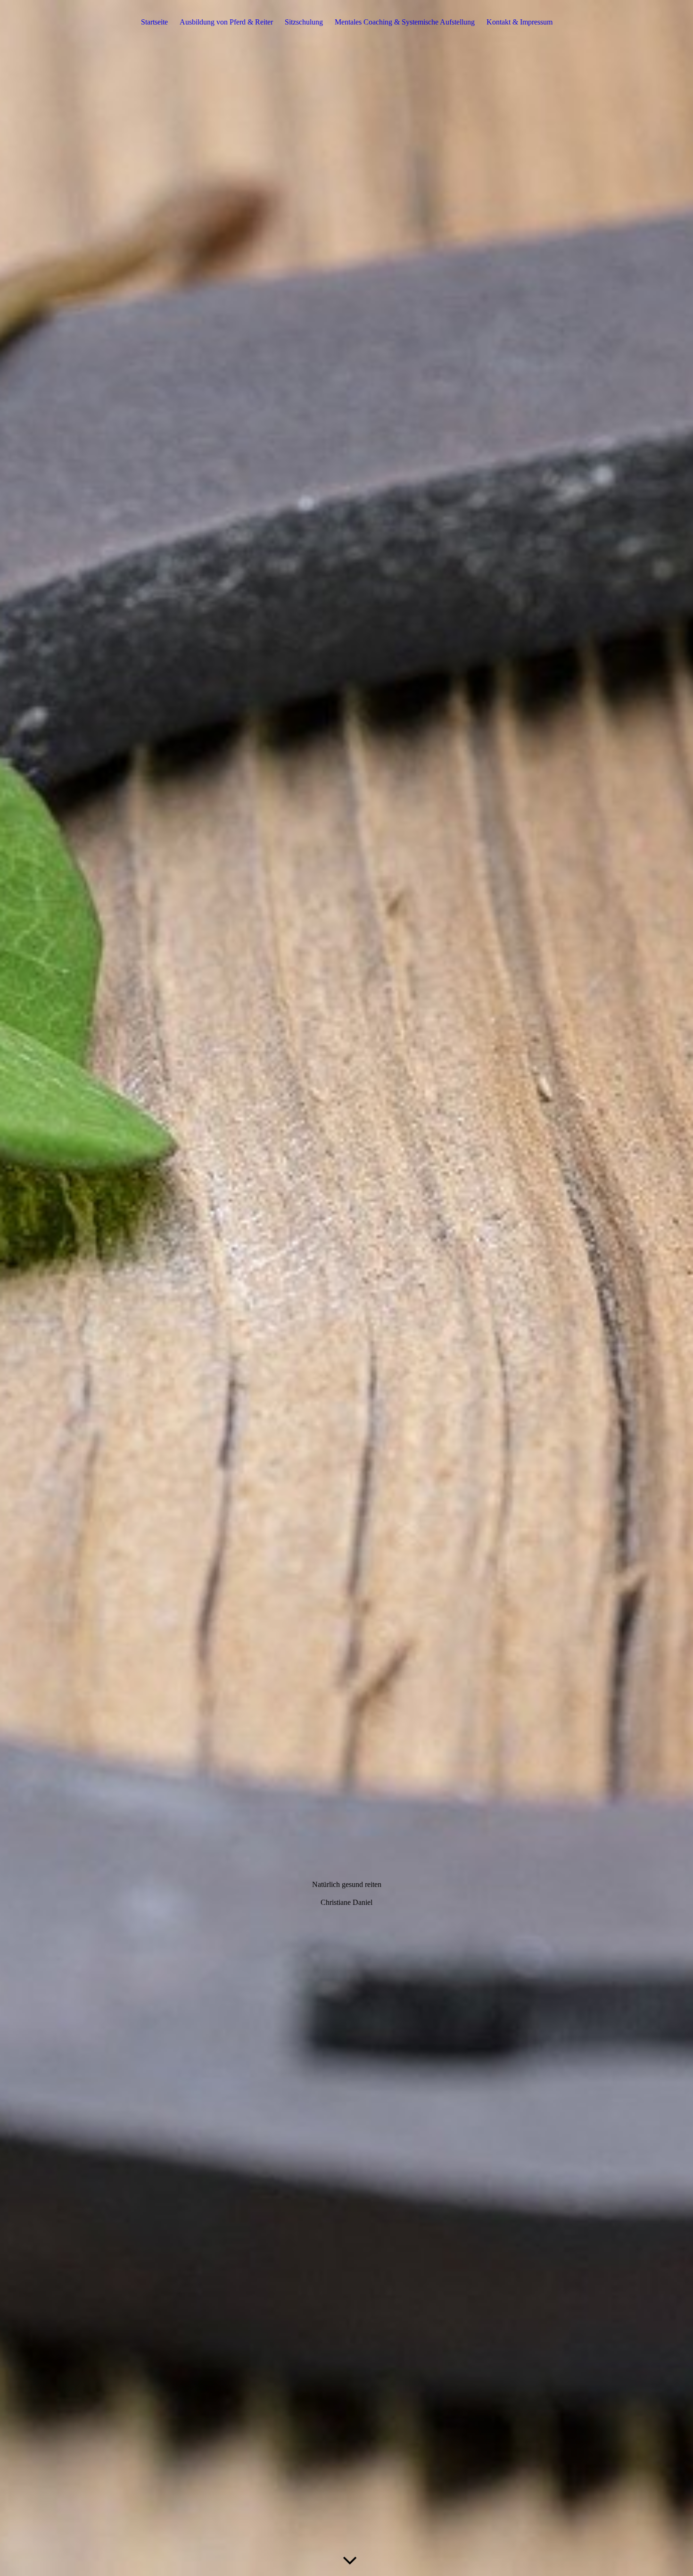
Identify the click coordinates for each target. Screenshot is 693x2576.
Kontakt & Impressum (520, 22)
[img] (346, 1288)
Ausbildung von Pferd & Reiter (226, 22)
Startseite (154, 22)
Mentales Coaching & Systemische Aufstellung (405, 22)
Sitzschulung (304, 22)
